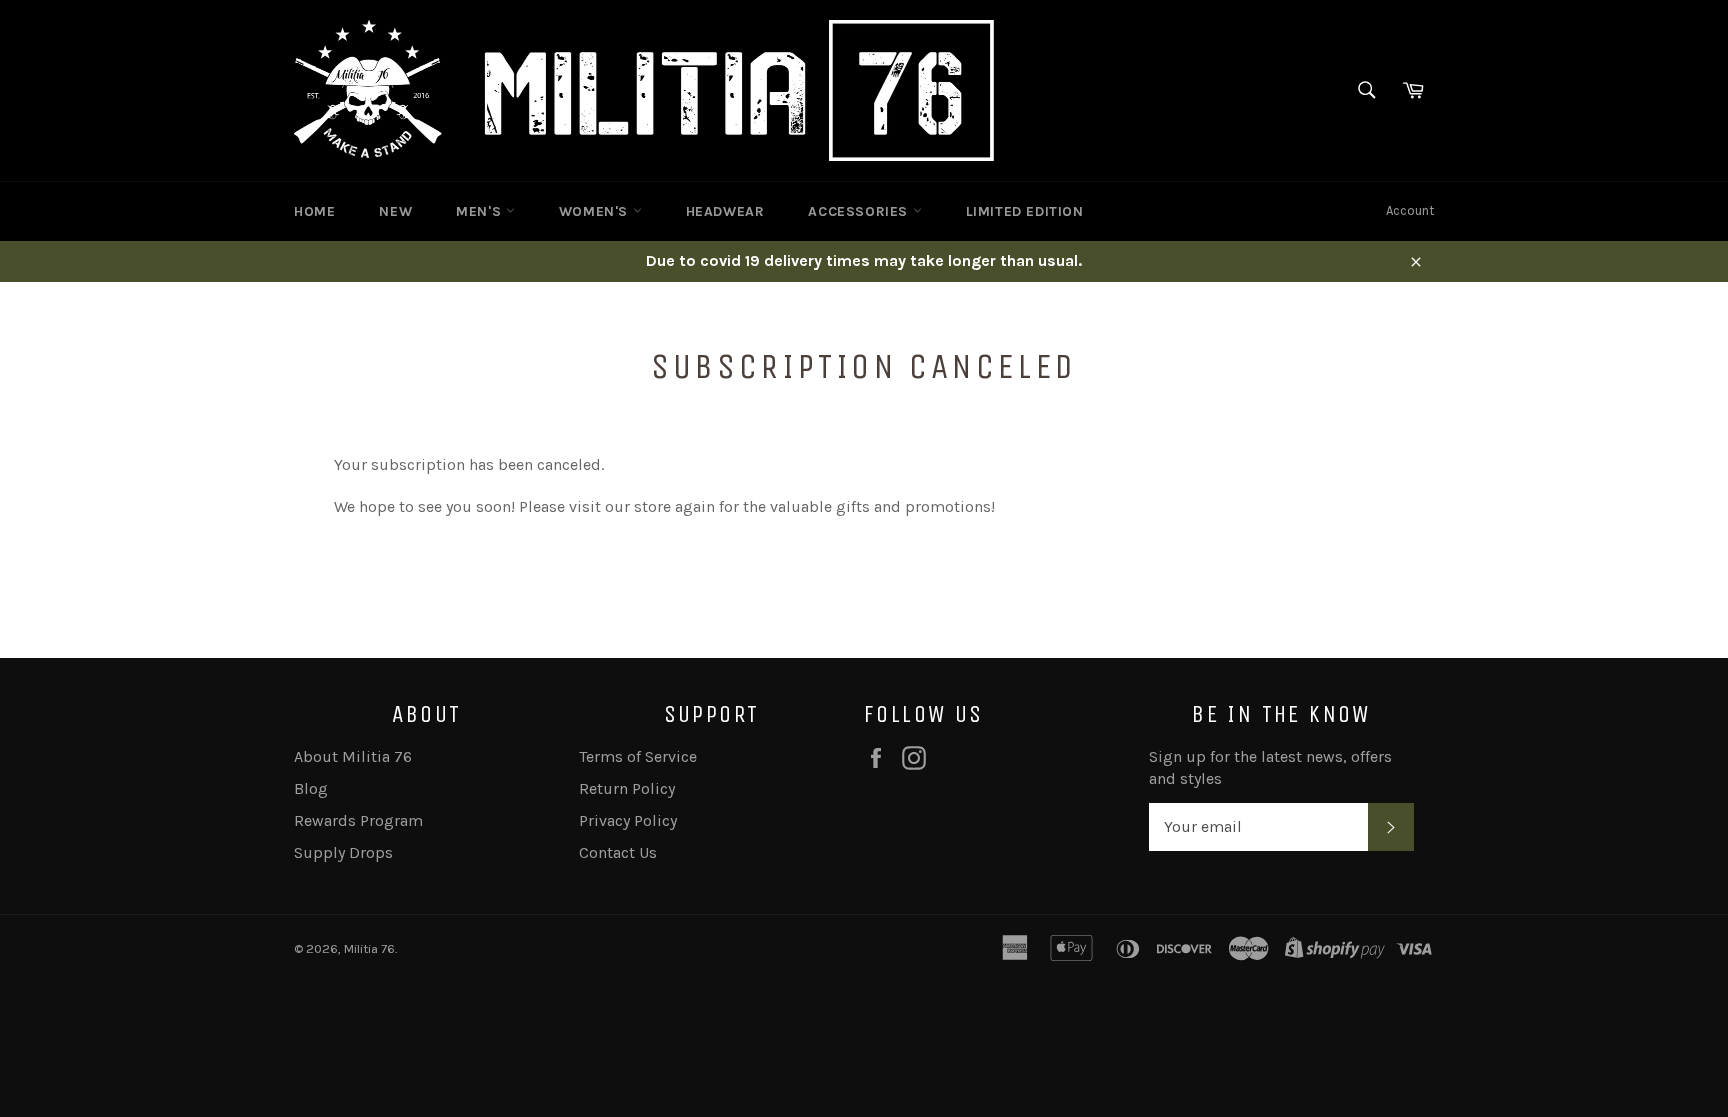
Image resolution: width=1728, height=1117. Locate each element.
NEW (395, 211)
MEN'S (481, 211)
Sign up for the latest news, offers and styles (1270, 767)
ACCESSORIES (860, 211)
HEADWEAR (725, 211)
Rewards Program (358, 820)
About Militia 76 (353, 756)
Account (1410, 210)
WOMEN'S (596, 211)
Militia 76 (369, 948)
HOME (314, 211)
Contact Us (618, 852)
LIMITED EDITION (1025, 211)
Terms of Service (638, 756)
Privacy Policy (628, 820)
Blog (311, 788)
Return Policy (627, 788)
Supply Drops (343, 852)
